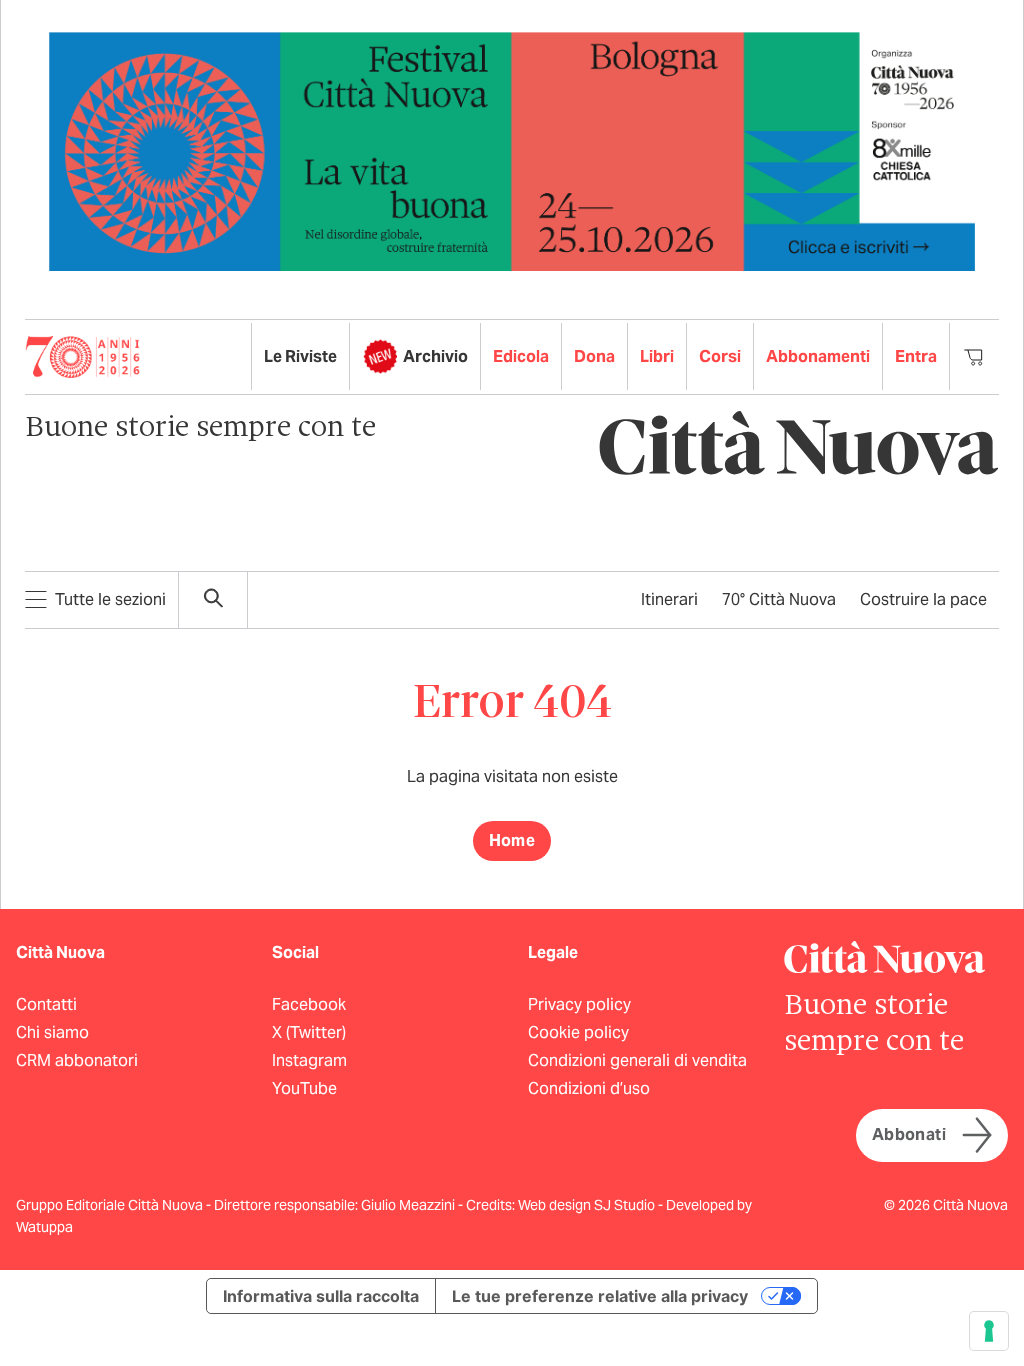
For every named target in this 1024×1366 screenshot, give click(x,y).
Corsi (720, 356)
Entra (916, 356)
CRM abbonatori (77, 1060)
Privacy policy (579, 1004)
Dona (594, 356)
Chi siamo (52, 1032)
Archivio (435, 356)
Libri (657, 356)
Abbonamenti (818, 356)
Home (512, 840)
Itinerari (669, 599)
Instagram (309, 1060)
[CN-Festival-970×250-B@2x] (512, 150)
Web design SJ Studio (588, 1205)
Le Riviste (300, 356)
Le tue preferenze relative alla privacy (600, 1296)
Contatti (46, 1004)
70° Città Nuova (779, 599)
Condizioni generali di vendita (637, 1060)
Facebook (309, 1004)
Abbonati (909, 1134)
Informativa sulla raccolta (321, 1296)
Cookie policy (578, 1032)
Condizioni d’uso (589, 1088)
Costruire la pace (923, 599)
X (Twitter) (309, 1032)
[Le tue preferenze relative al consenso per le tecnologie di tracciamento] (989, 1331)
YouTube (304, 1088)
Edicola (521, 356)
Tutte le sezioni (110, 599)
